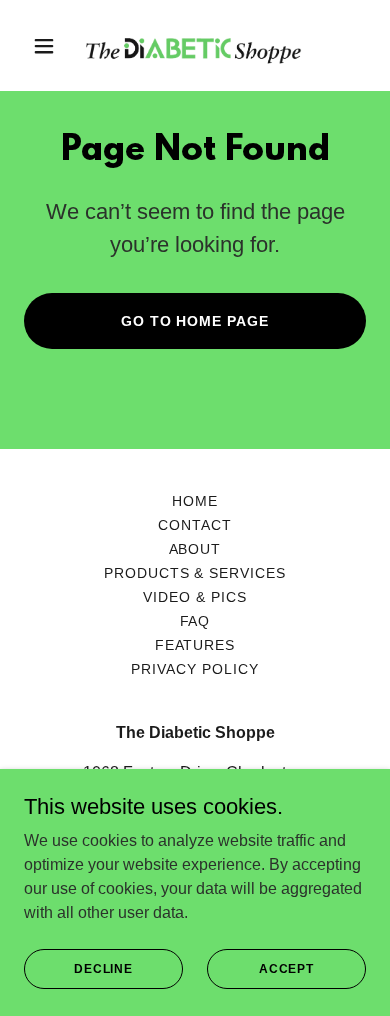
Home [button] (195, 501)
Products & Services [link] (195, 573)
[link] (194, 45)
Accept (286, 968)
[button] (49, 46)
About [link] (195, 549)
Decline (103, 968)
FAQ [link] (195, 621)
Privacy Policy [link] (195, 669)
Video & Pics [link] (195, 597)
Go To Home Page (195, 321)
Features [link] (195, 645)
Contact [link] (195, 525)
